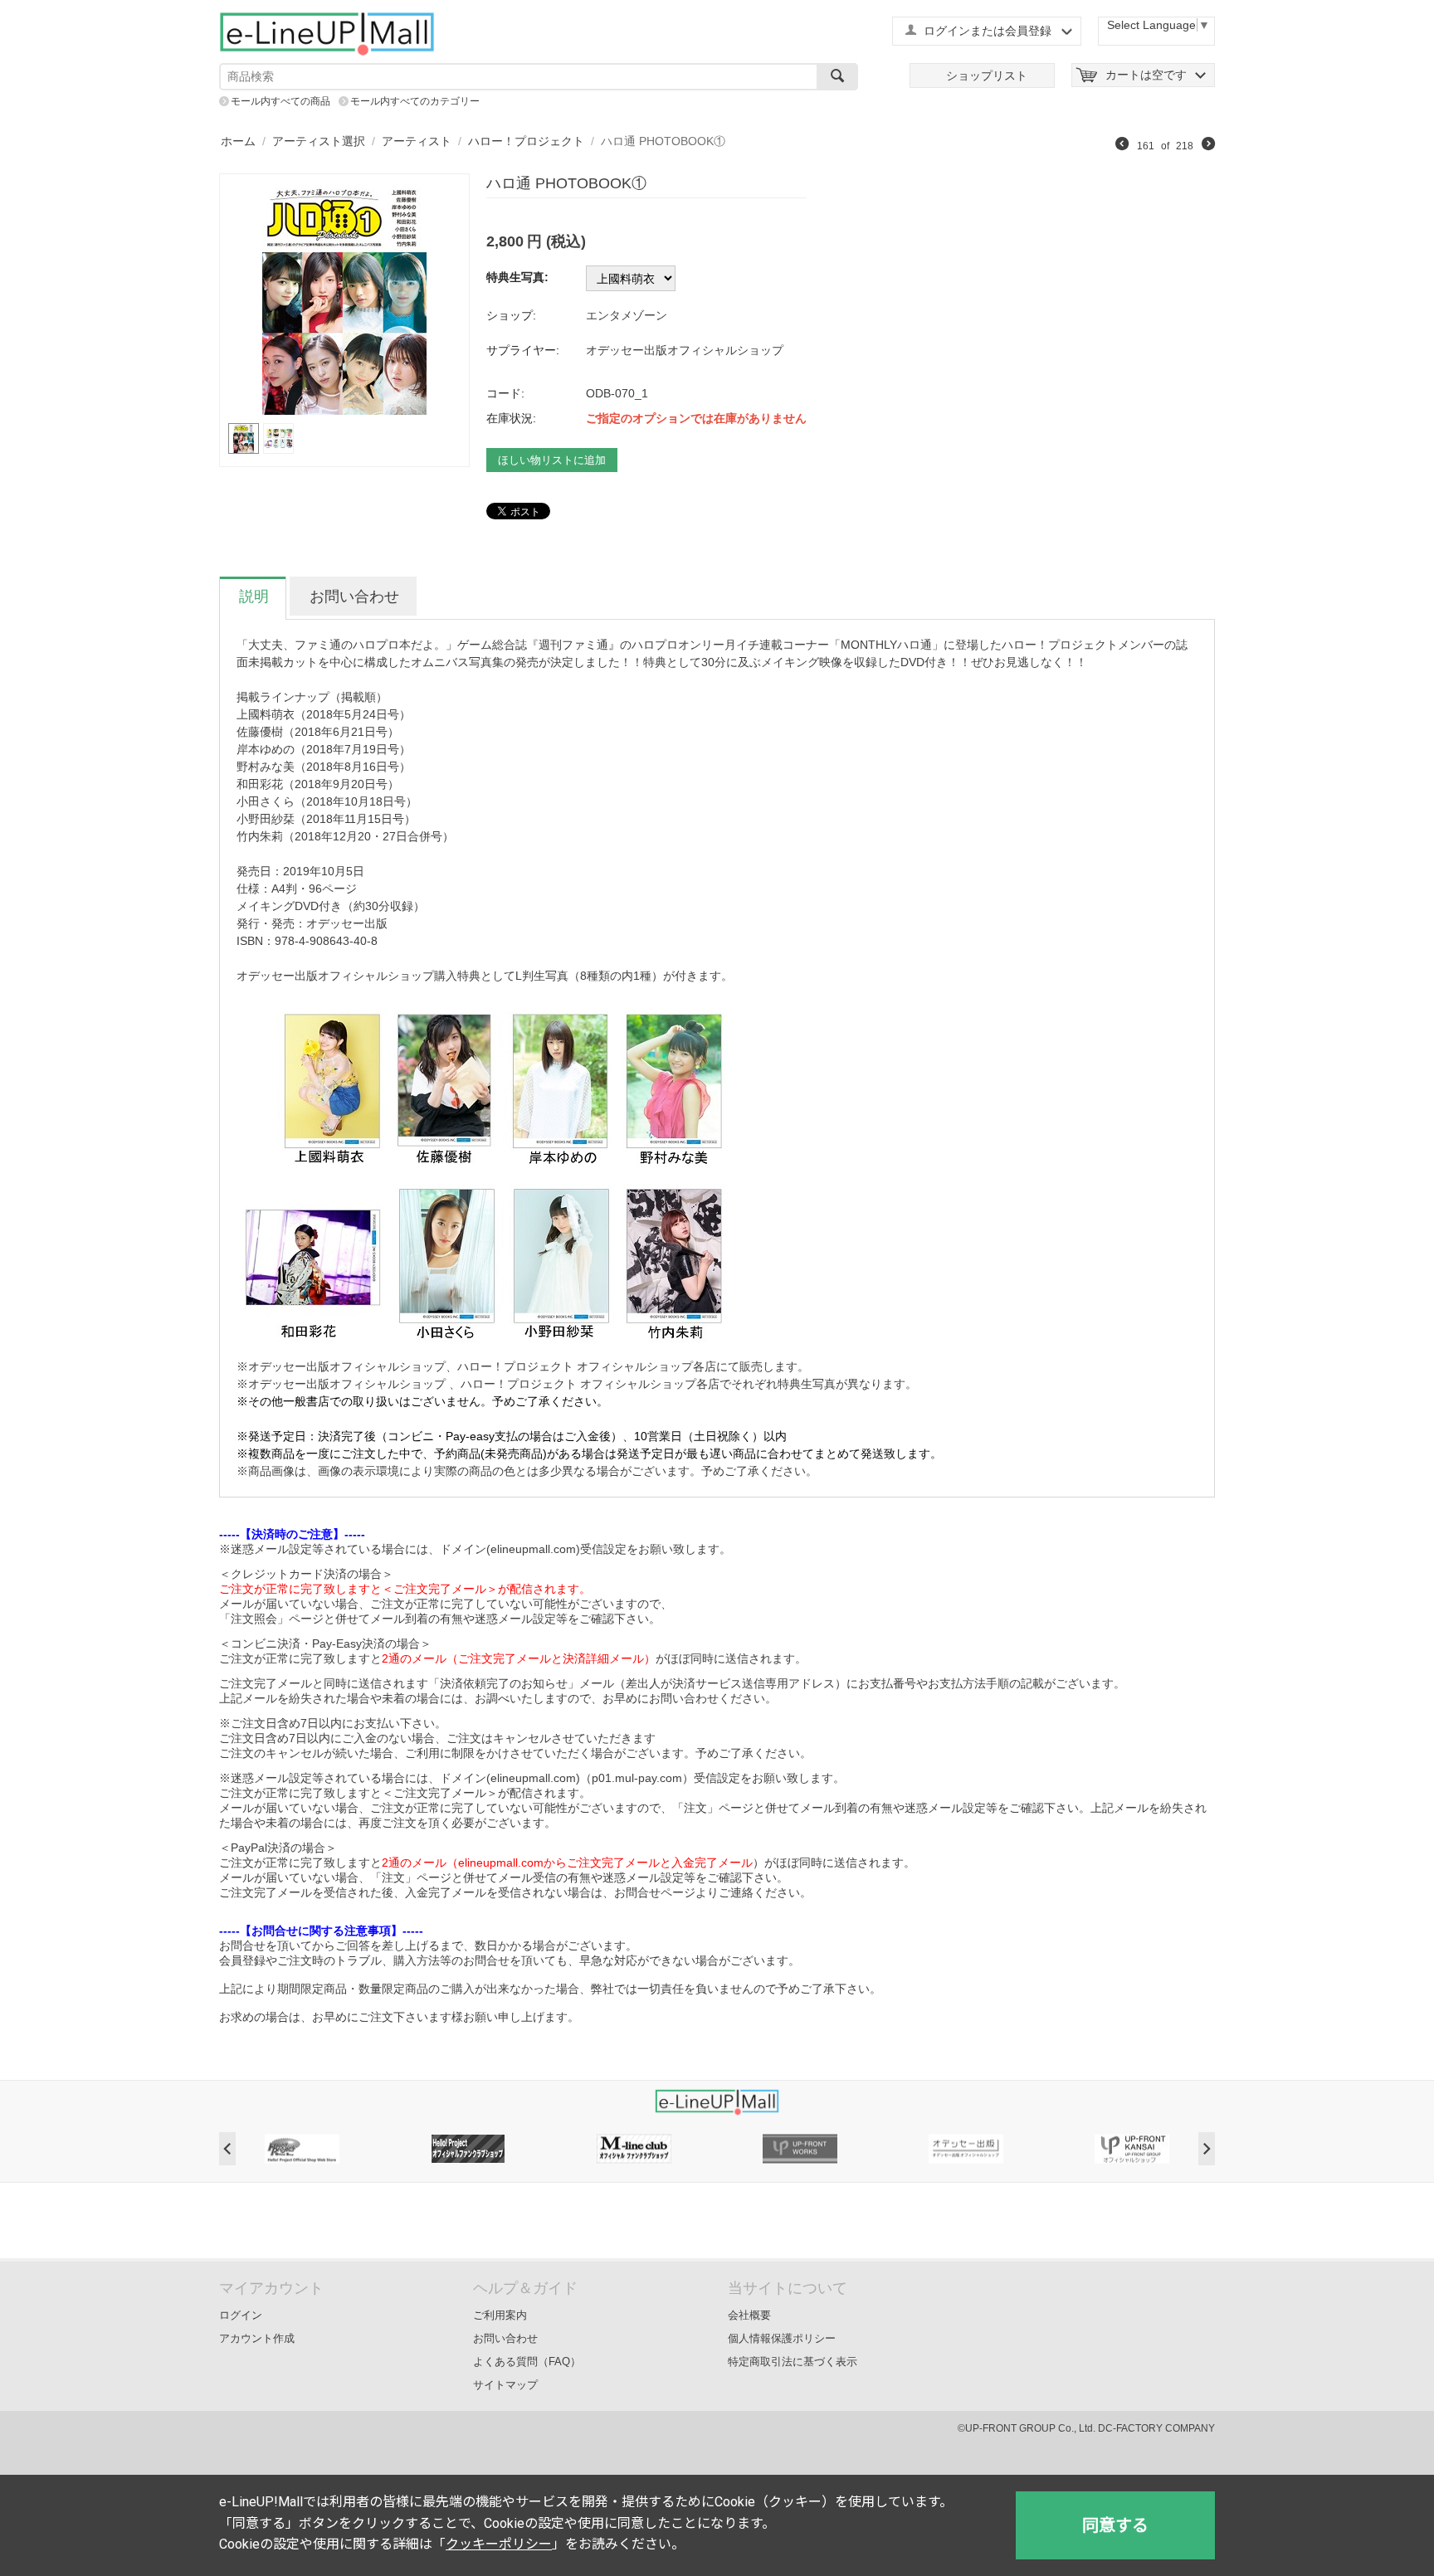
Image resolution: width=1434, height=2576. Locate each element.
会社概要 (749, 2315)
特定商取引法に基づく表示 (793, 2362)
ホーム (238, 141)
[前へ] (1122, 146)
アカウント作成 (257, 2338)
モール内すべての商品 (280, 101)
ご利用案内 (500, 2315)
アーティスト (417, 141)
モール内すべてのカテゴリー (415, 101)
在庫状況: (511, 418)
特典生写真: (517, 277)
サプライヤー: (523, 350)
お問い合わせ (505, 2338)
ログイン (241, 2315)
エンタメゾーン (627, 315)
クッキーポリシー (499, 2544)
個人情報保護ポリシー (782, 2338)
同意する (1115, 2525)
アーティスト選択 (319, 141)
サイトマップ (505, 2385)
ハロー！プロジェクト (526, 141)
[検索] (837, 77)
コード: (505, 393)
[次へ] (1208, 146)
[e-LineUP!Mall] (327, 33)
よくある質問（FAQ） (527, 2362)
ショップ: (511, 315)
